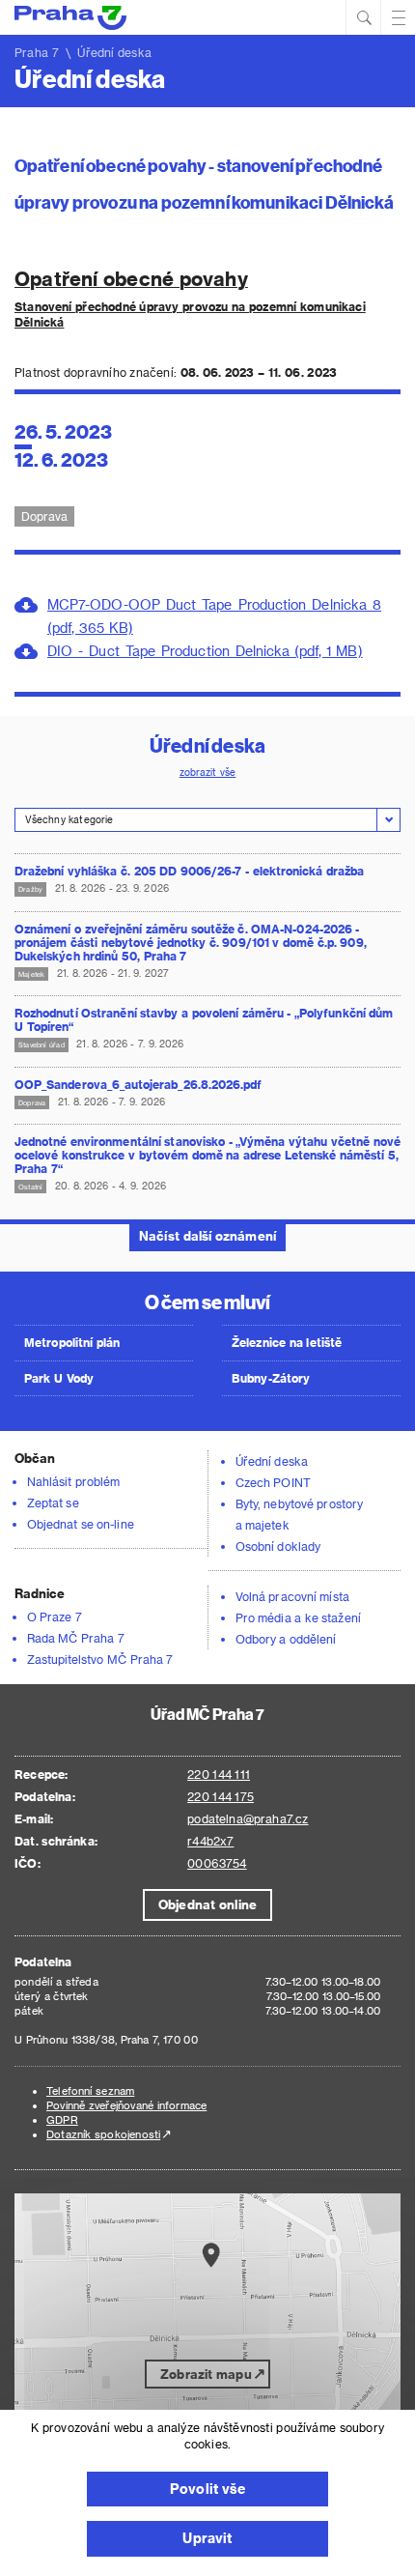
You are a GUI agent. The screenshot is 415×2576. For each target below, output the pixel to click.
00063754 (217, 1863)
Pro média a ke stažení (298, 1617)
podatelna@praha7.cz (248, 1818)
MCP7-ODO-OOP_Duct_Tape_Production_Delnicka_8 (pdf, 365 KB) (214, 616)
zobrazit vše (208, 772)
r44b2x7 (210, 1841)
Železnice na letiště (287, 1342)
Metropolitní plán (72, 1342)
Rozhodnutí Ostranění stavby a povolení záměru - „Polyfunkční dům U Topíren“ (204, 1019)
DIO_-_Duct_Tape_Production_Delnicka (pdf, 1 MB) (205, 651)
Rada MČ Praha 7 (76, 1638)
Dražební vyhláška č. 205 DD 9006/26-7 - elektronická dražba (189, 871)
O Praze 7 (55, 1617)
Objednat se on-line (81, 1524)
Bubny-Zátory (271, 1378)
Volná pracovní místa (292, 1596)
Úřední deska (272, 1461)
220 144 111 (219, 1774)
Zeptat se (53, 1503)
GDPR (62, 2119)
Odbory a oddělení (286, 1639)
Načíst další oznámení (207, 1235)
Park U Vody (59, 1378)
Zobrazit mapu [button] (206, 2374)
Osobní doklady (278, 1546)
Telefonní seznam (90, 2090)
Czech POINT (273, 1482)
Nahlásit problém (73, 1481)
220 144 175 (221, 1796)
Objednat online (207, 1904)
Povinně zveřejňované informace (126, 2105)
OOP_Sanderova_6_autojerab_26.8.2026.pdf (138, 1084)
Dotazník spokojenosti (103, 2134)
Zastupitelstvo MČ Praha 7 (100, 1659)
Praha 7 (37, 52)
